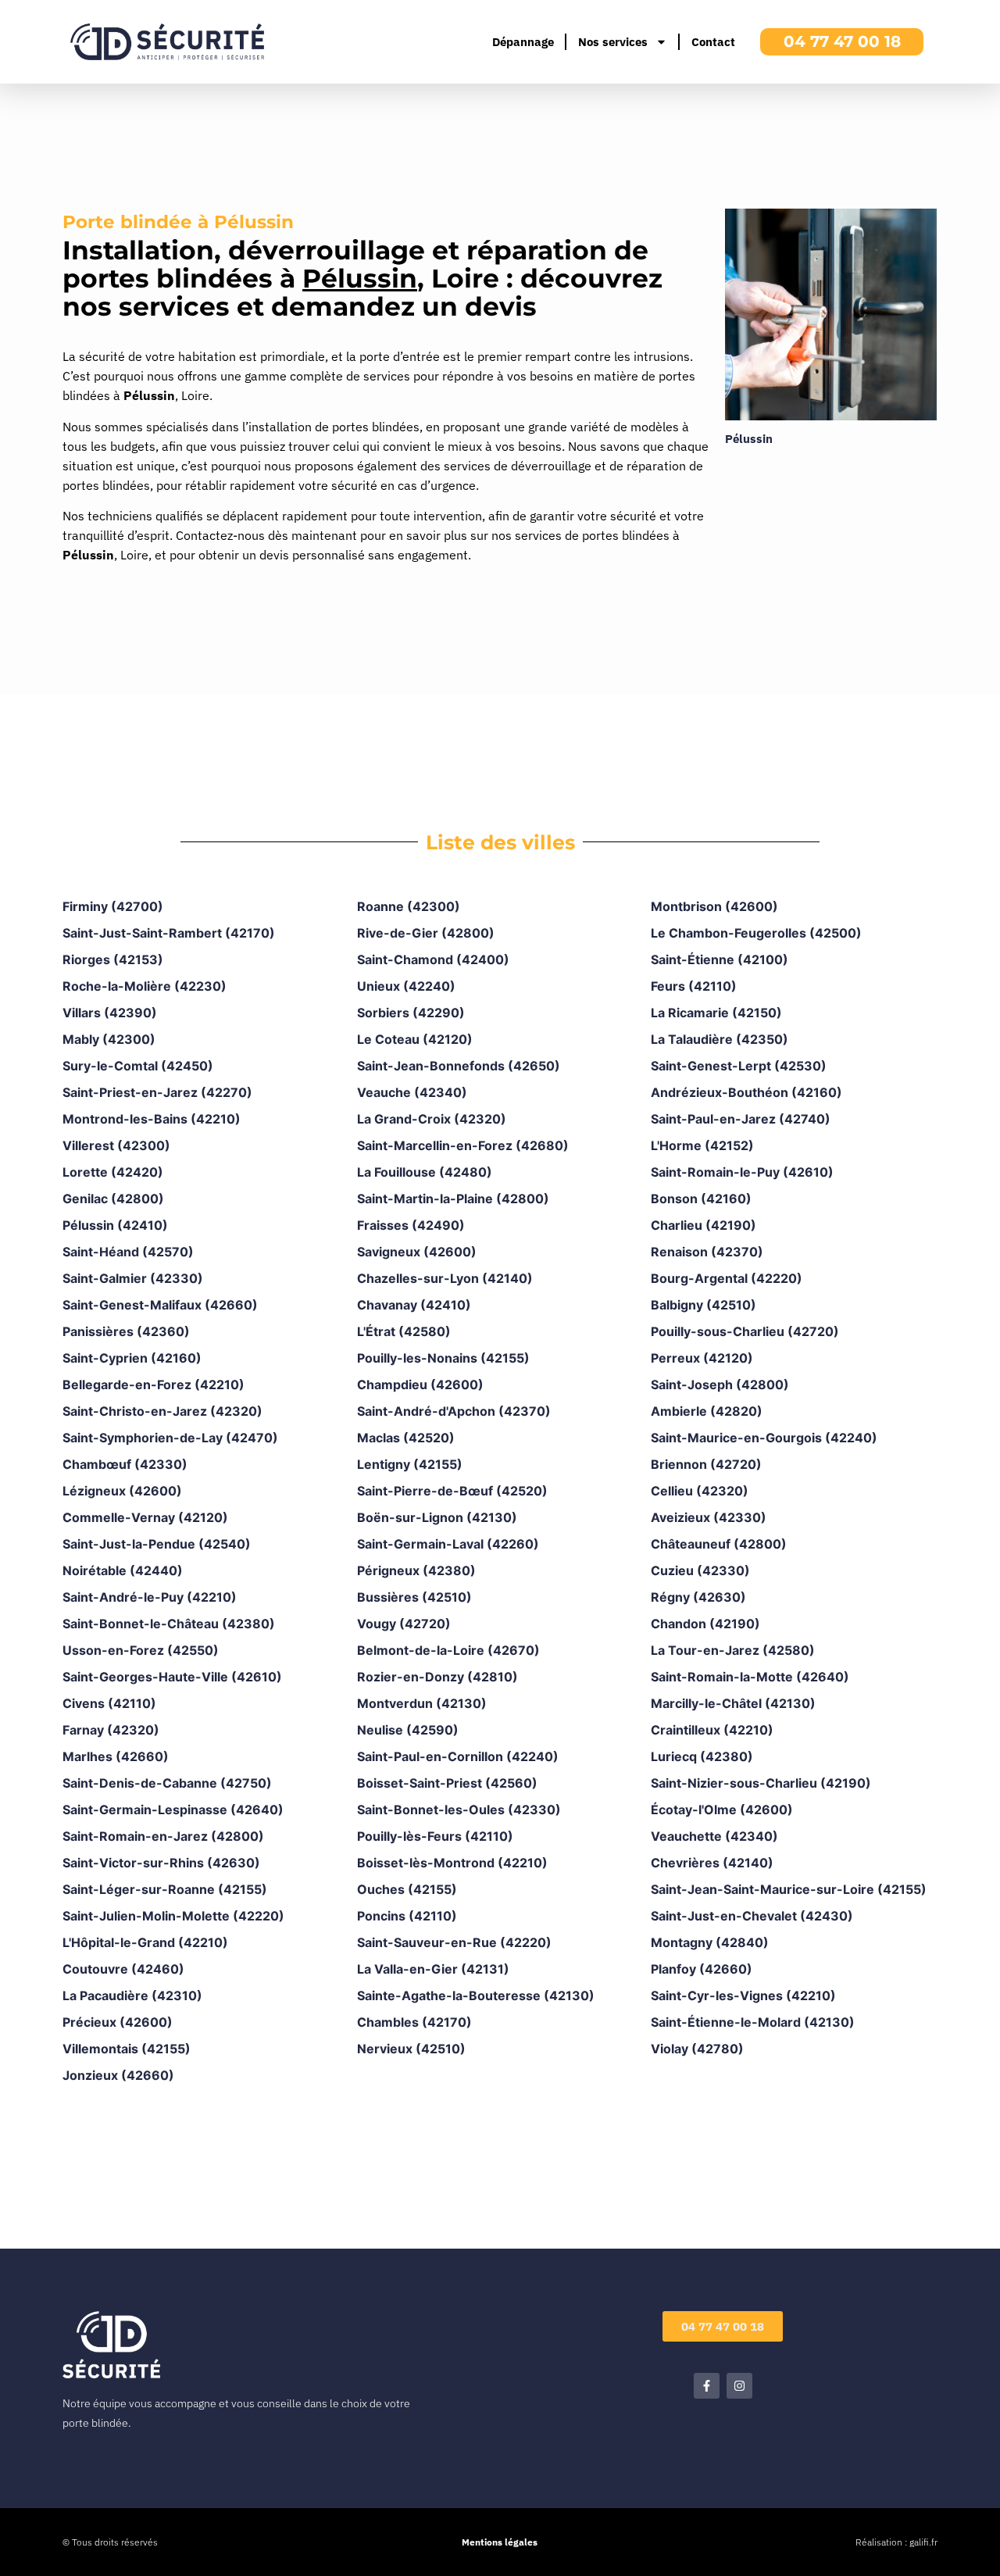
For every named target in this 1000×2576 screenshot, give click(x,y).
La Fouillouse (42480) (425, 1172)
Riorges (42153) (113, 959)
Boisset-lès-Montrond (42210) (452, 1863)
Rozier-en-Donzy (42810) (437, 1677)
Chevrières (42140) (712, 1863)
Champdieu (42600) (420, 1384)
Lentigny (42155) (410, 1464)
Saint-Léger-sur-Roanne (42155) (165, 1889)
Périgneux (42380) (416, 1570)
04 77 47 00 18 (842, 41)
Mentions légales (500, 2542)
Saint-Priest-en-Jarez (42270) (157, 1092)
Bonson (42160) (701, 1199)
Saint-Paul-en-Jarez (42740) (741, 1119)
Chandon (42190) (705, 1624)
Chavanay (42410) (414, 1305)
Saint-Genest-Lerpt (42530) (739, 1066)
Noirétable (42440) (123, 1570)
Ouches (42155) (407, 1889)
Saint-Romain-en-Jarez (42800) (163, 1836)
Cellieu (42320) (700, 1491)
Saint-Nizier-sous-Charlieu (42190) (761, 1783)
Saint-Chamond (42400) (433, 959)
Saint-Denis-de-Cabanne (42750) (167, 1783)
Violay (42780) (697, 2049)
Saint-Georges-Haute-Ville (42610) (172, 1677)
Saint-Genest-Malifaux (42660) (160, 1305)
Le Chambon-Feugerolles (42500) (756, 933)
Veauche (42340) (412, 1092)
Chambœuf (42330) (125, 1464)
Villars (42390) (110, 1013)
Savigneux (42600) (417, 1252)
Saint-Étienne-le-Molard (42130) (753, 2022)
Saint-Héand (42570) (128, 1252)
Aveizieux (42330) (709, 1517)
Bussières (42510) (414, 1597)
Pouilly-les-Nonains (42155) (443, 1358)
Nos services (613, 42)
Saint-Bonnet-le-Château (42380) (169, 1624)
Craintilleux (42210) (712, 1730)
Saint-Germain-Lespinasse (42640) (173, 1810)
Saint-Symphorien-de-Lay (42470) (170, 1438)
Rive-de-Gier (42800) (426, 933)
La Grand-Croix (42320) (432, 1119)
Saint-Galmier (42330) (133, 1278)
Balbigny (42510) (704, 1305)
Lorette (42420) (113, 1172)
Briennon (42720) (706, 1464)
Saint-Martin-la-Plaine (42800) (453, 1199)
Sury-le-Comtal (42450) (138, 1066)
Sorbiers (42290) (411, 1013)
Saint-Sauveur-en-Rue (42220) (454, 1942)
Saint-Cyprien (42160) (132, 1358)
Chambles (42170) (414, 2022)
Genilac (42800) (113, 1199)
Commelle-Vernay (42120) (145, 1517)
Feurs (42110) (694, 986)
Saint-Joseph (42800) (720, 1384)
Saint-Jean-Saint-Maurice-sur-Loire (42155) (789, 1889)
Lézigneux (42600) (122, 1491)
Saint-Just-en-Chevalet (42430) (752, 1916)
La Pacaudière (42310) (132, 1995)
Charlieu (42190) (704, 1225)
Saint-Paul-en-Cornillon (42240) (458, 1756)
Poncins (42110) (407, 1916)
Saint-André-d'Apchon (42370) (454, 1411)
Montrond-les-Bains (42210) (152, 1119)
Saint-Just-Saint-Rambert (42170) (169, 933)
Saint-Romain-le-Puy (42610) (742, 1172)
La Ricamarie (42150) (716, 1013)
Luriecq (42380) (702, 1756)
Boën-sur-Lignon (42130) (437, 1517)
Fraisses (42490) (411, 1225)
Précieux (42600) (118, 2022)
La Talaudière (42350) (720, 1039)
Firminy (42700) (113, 906)
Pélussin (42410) (115, 1225)
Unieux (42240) (406, 986)
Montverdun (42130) (422, 1703)
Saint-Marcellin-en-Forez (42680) (463, 1145)
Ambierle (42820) (707, 1411)
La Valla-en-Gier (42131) (433, 1969)
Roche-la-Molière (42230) (145, 986)
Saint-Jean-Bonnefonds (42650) (459, 1066)
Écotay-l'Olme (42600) (722, 1810)
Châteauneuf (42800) (719, 1544)
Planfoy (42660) (702, 1969)
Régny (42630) (698, 1597)
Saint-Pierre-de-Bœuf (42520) (452, 1491)
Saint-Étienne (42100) (720, 959)
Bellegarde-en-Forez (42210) (154, 1384)
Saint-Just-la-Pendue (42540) (157, 1544)
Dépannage (523, 42)
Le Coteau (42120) (415, 1039)
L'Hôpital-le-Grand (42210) (145, 1942)
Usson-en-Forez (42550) (141, 1650)
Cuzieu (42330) (700, 1570)
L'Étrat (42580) (404, 1331)
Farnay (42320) (111, 1730)
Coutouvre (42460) (123, 1969)
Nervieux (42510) (411, 2049)
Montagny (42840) (710, 1942)
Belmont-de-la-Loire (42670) (448, 1650)
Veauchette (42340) (714, 1836)
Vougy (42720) (404, 1624)
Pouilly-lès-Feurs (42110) (435, 1836)
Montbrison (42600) (714, 906)
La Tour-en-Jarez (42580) (733, 1650)
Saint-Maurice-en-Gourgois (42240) (764, 1438)
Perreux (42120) (702, 1358)
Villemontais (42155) (127, 2049)
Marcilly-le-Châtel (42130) (733, 1703)
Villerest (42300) (116, 1145)
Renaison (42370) (707, 1252)
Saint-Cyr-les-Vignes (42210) (743, 1995)
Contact (713, 42)
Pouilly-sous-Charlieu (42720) (745, 1331)
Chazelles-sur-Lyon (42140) (445, 1278)
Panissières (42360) (126, 1331)
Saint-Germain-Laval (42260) (448, 1544)
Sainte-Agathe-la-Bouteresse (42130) (476, 1995)
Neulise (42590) (408, 1730)
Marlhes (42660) (116, 1756)
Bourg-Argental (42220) (727, 1278)
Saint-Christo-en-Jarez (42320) (162, 1411)
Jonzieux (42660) (118, 2075)
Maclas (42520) (406, 1438)
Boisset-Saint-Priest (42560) (447, 1783)
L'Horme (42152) (702, 1145)
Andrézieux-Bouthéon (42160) (746, 1092)
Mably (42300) (109, 1039)
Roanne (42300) (409, 906)
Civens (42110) (109, 1703)
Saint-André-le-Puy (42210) (150, 1597)
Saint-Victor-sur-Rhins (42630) (161, 1863)
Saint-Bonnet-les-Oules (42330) (459, 1810)
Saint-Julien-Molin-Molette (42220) (173, 1916)
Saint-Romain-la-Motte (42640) (750, 1677)
